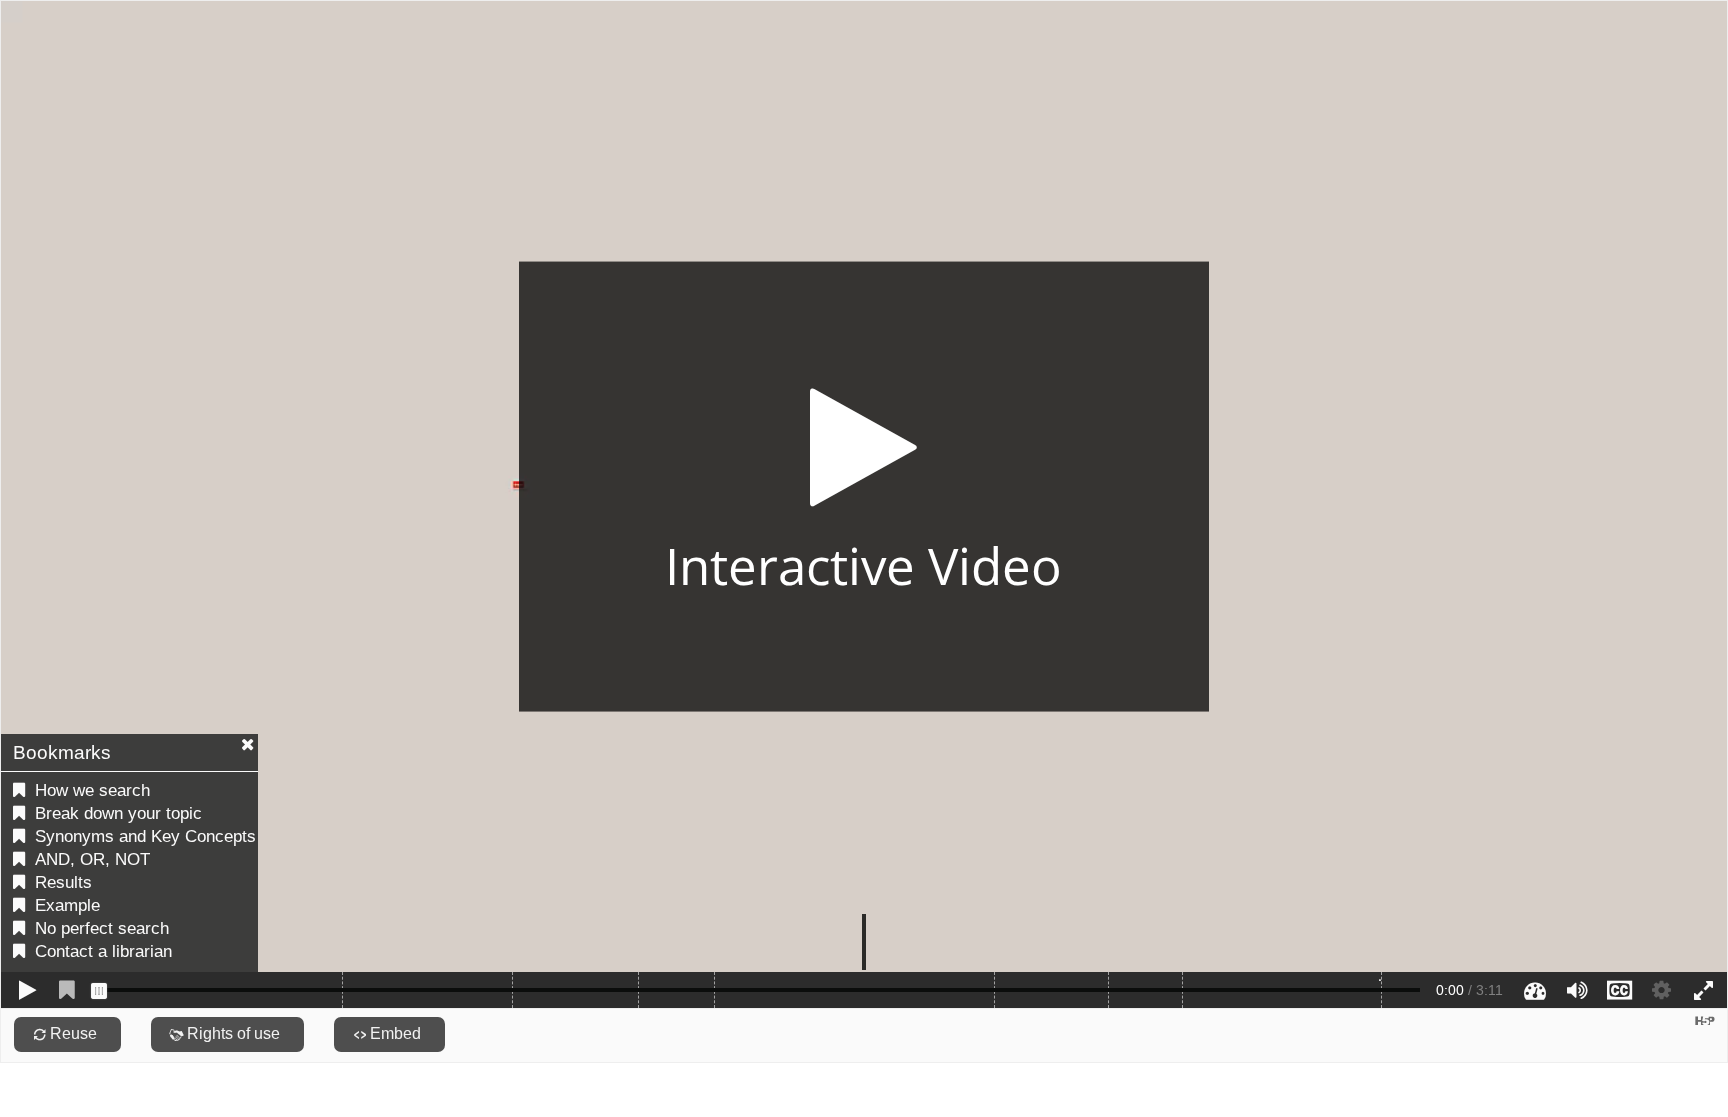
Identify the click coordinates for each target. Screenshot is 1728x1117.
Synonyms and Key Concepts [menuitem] (145, 836)
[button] (864, 486)
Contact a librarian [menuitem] (103, 951)
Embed (395, 1033)
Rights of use (233, 1033)
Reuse (73, 1033)
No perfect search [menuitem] (102, 928)
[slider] (99, 991)
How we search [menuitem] (92, 790)
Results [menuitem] (63, 882)
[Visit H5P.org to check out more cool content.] (1705, 1020)
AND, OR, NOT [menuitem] (92, 859)
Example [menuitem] (67, 905)
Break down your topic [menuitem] (118, 813)
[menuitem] (1380, 981)
